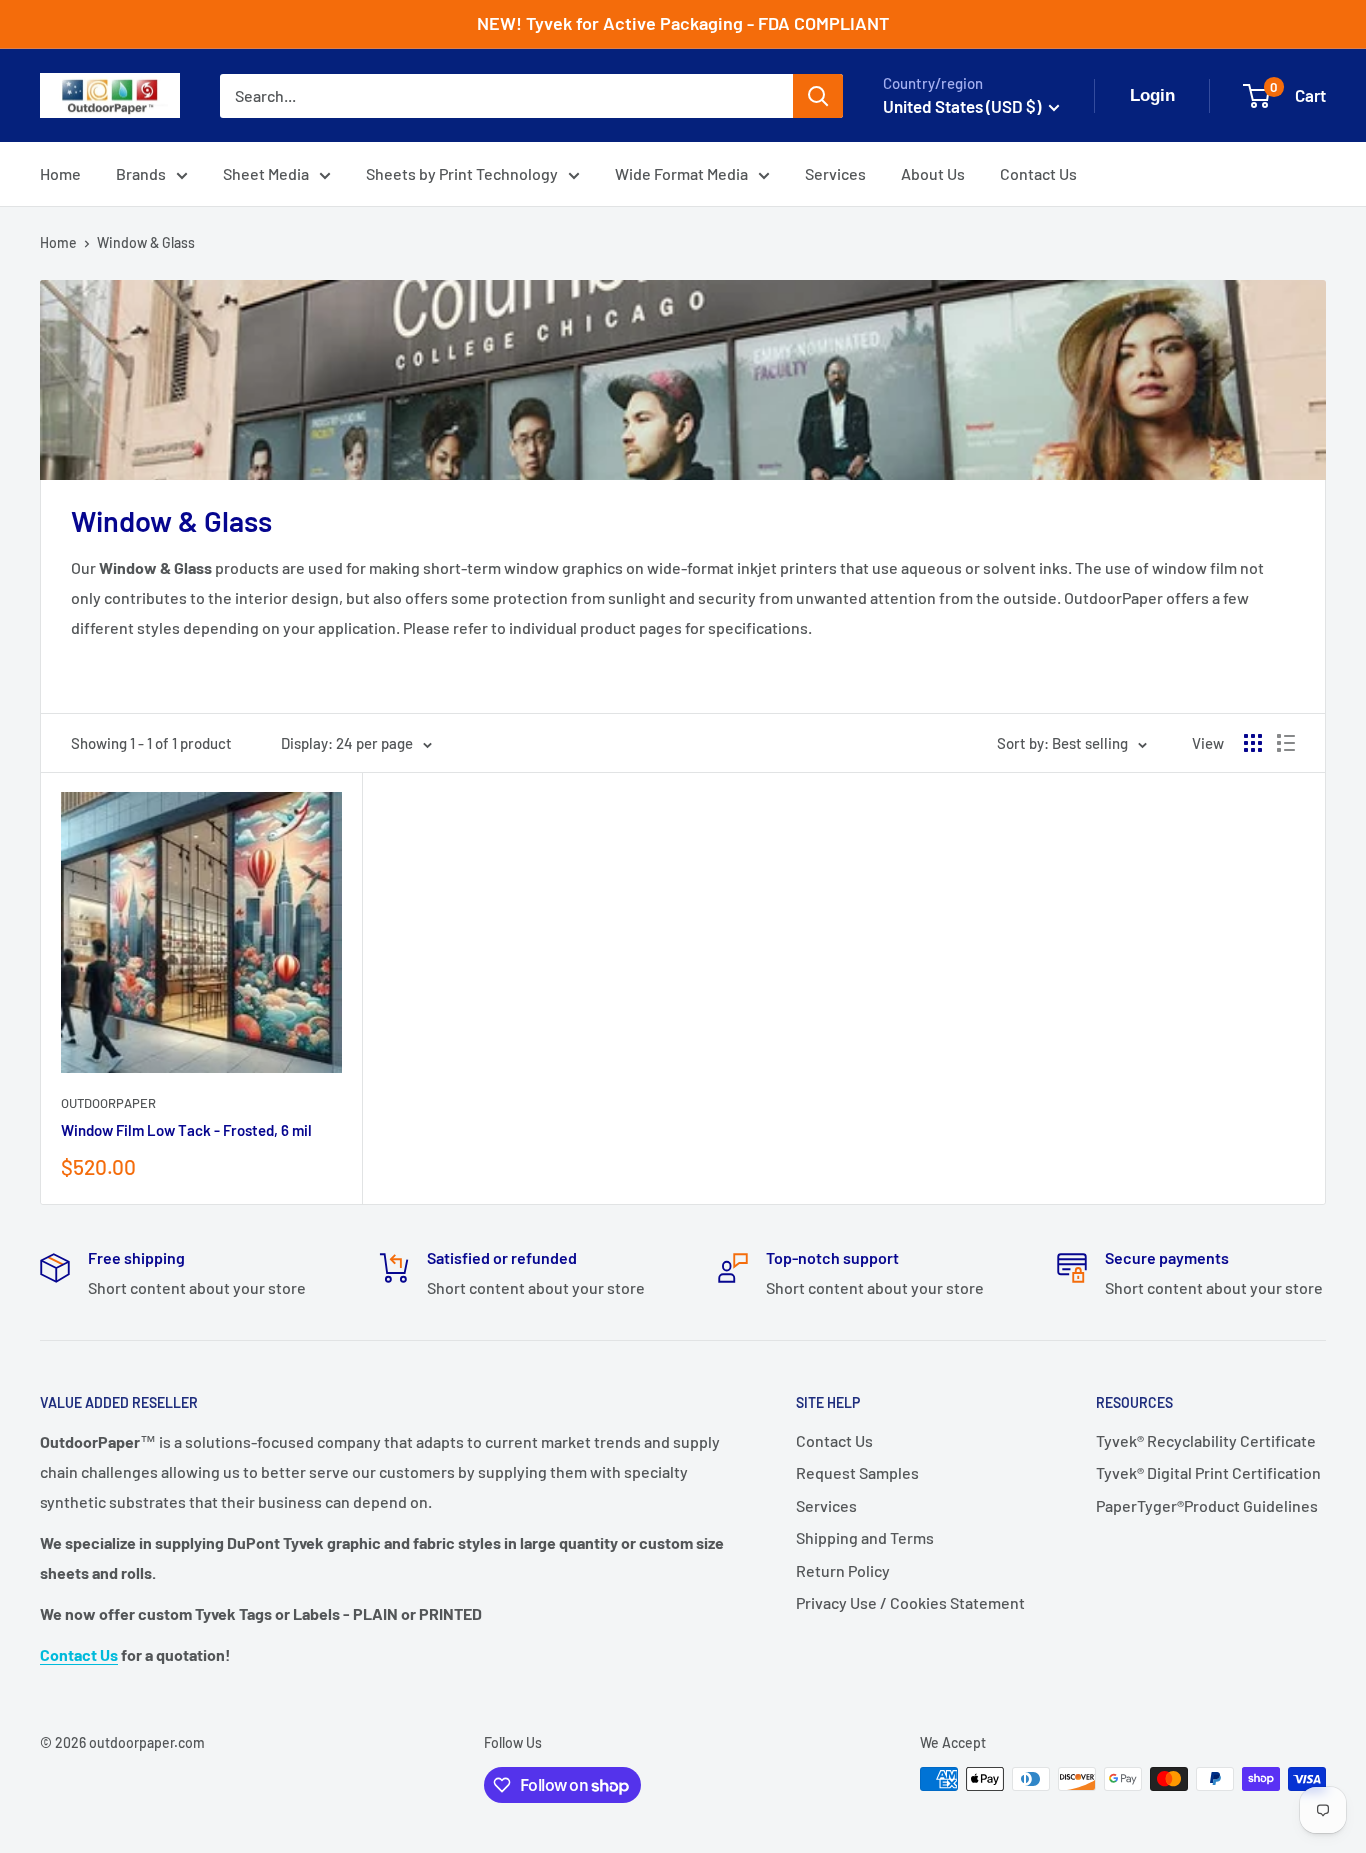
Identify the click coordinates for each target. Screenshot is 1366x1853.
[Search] (818, 96)
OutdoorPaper (108, 1103)
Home (60, 173)
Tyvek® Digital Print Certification (1208, 1472)
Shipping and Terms (865, 1537)
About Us (933, 173)
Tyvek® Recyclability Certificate (1206, 1440)
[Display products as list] (1286, 743)
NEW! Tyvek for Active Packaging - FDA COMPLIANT (683, 23)
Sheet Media (266, 173)
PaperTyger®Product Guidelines (1207, 1505)
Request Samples (857, 1472)
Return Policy (843, 1570)
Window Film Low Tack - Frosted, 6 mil (186, 1130)
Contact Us (1038, 173)
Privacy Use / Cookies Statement (910, 1602)
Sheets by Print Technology (462, 173)
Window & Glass (146, 242)
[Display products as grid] (1253, 743)
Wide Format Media (681, 173)
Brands (141, 173)
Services (835, 173)
